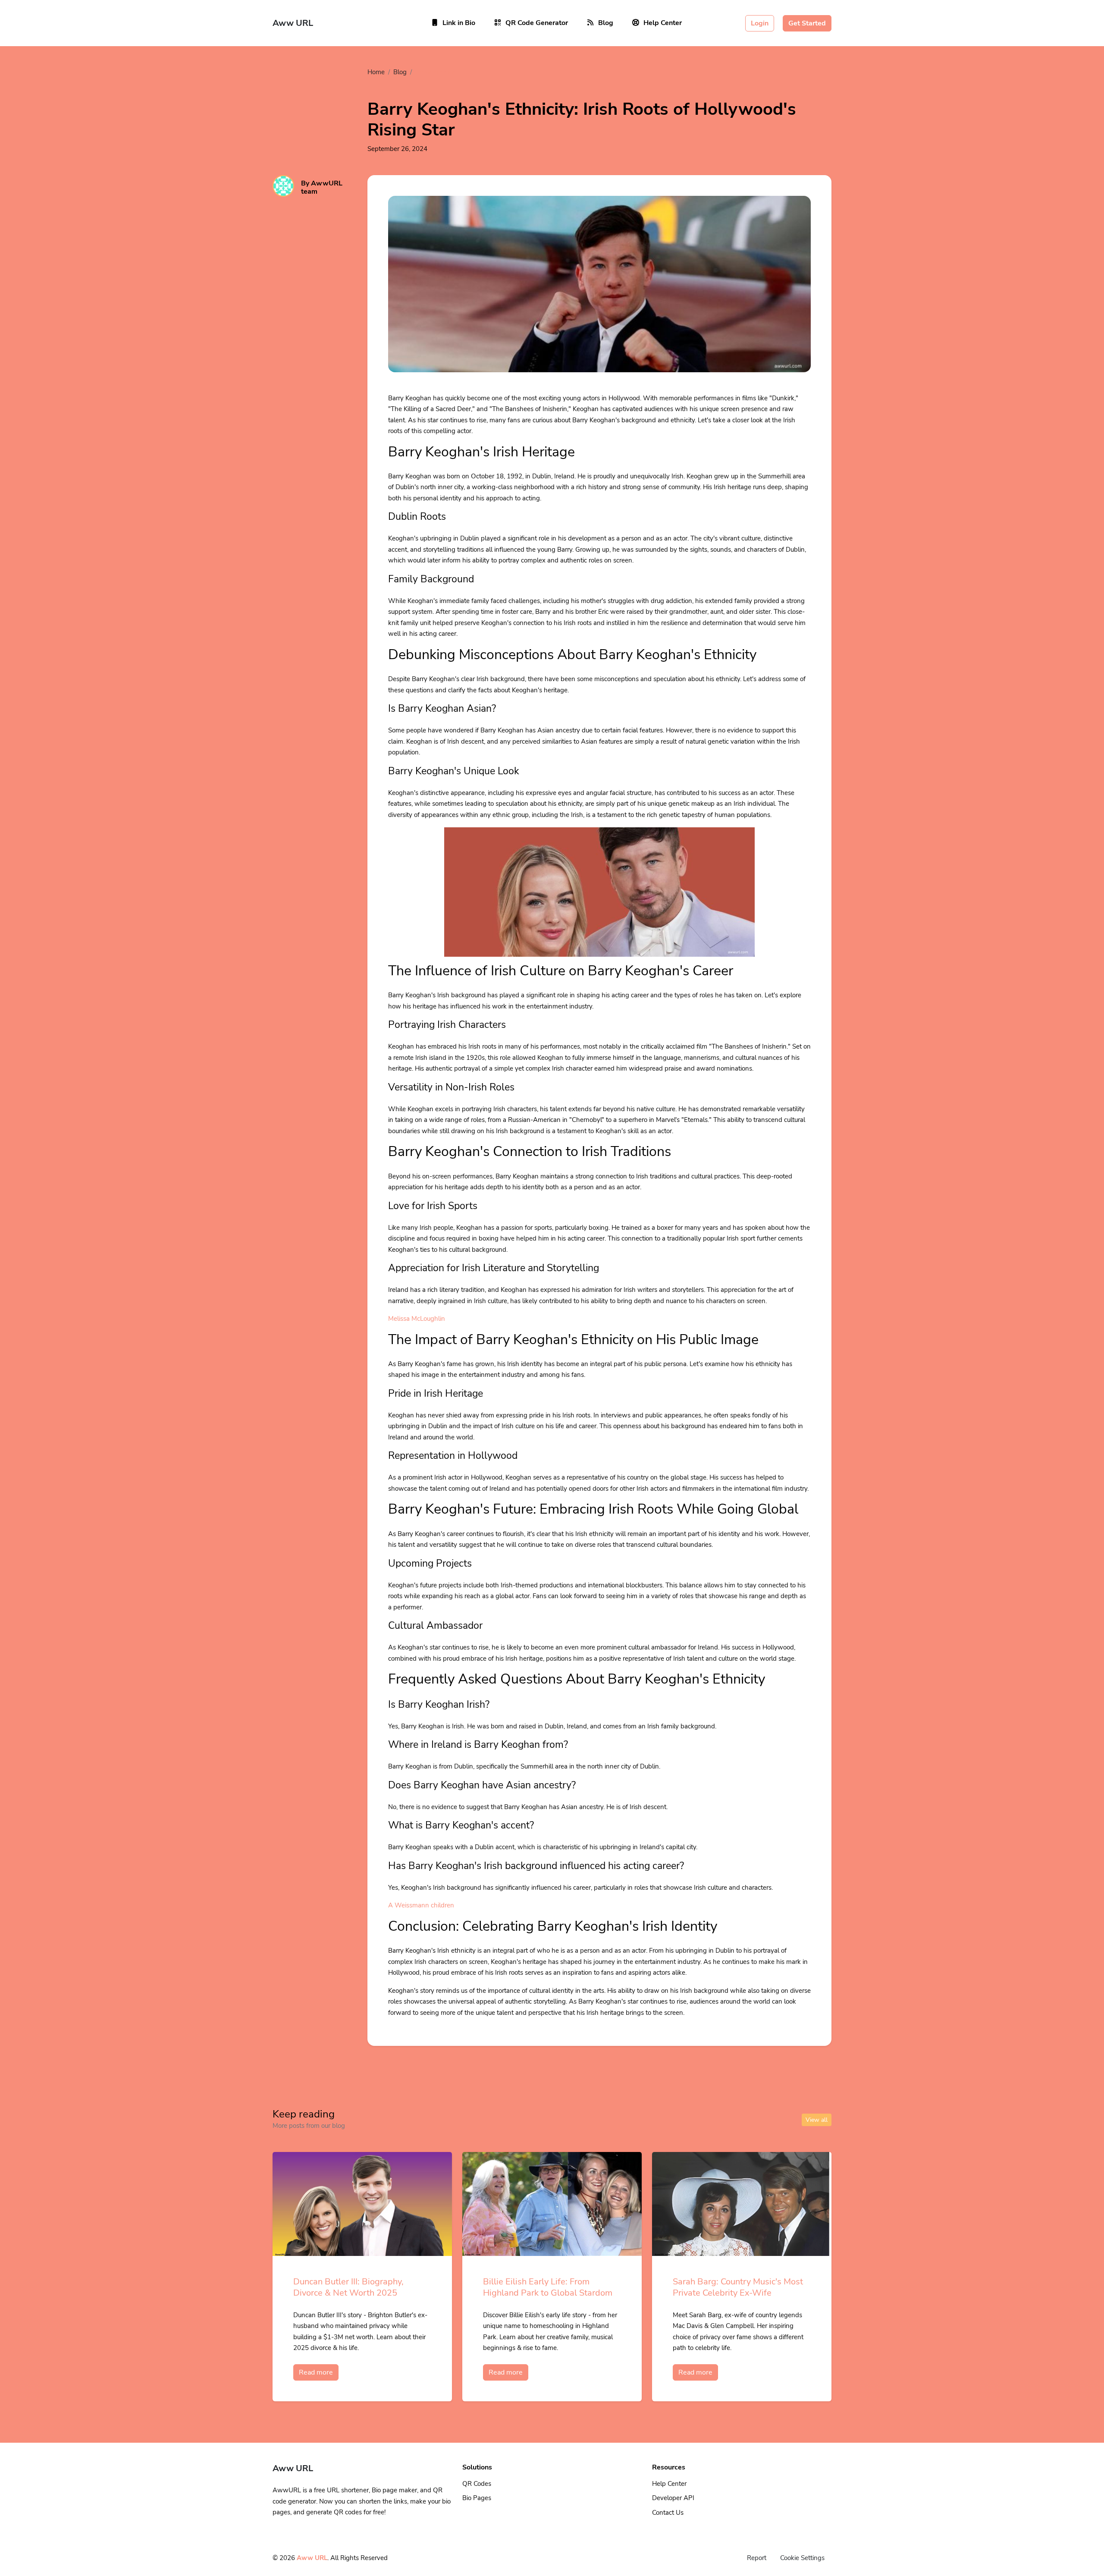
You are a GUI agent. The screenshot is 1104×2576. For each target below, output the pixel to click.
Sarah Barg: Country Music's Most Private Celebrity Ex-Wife (738, 2287)
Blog (606, 23)
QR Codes (477, 2484)
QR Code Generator (537, 23)
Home (376, 72)
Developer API (673, 2498)
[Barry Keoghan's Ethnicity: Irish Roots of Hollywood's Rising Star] (599, 294)
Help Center (663, 23)
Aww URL (312, 2558)
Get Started (807, 23)
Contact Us (668, 2513)
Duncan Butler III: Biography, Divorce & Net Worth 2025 (348, 2287)
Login (760, 23)
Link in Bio (459, 23)
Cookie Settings (802, 2558)
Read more (316, 2372)
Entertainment (437, 72)
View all (817, 2120)
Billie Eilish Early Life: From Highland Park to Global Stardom (548, 2287)
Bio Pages (477, 2498)
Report (757, 2558)
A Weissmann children (421, 1905)
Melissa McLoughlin (417, 1319)
